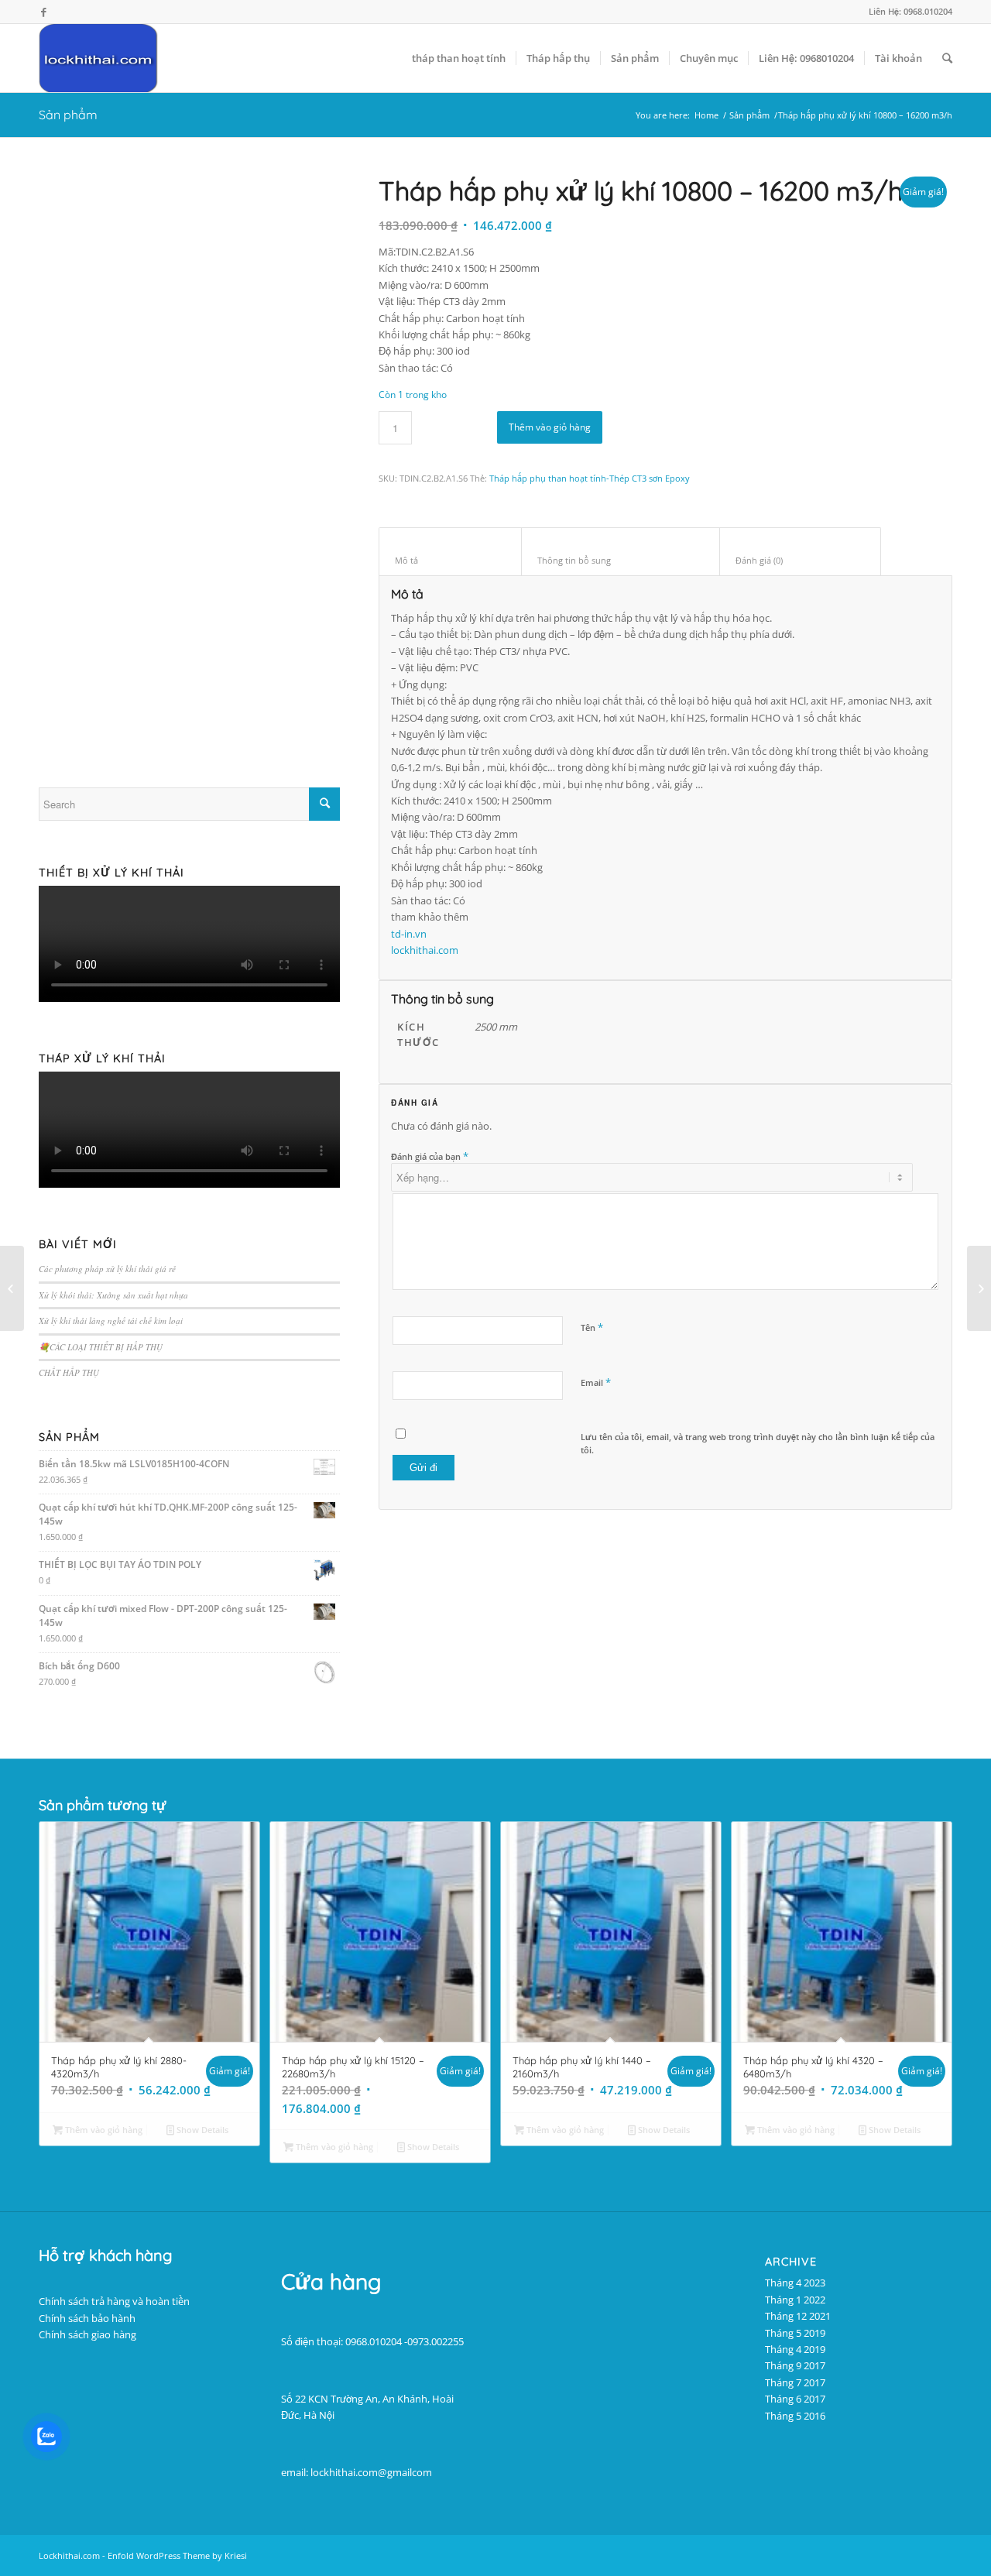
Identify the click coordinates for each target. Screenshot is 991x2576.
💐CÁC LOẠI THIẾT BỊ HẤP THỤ (101, 1347)
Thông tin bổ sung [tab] (621, 560)
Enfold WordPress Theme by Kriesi (177, 2555)
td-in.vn (409, 934)
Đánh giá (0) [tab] (801, 560)
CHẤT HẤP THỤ (69, 1372)
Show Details (201, 2130)
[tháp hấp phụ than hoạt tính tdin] (189, 459)
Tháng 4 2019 (795, 2349)
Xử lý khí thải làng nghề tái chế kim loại (111, 1321)
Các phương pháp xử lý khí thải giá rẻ (107, 1269)
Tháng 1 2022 (795, 2300)
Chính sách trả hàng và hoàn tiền (114, 2301)
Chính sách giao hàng (87, 2334)
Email (596, 1382)
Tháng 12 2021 (798, 2316)
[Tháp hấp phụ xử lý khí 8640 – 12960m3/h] (12, 1288)
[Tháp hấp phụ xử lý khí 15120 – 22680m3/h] (979, 1288)
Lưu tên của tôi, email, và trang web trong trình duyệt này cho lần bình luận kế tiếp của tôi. (758, 1443)
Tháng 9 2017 (795, 2365)
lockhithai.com (425, 950)
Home (706, 115)
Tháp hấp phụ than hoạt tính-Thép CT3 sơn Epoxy (590, 478)
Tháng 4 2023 (795, 2283)
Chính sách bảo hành (87, 2318)
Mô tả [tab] (451, 560)
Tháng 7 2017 (795, 2382)
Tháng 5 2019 (795, 2333)
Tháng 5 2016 (795, 2416)
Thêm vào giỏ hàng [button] (103, 2130)
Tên (592, 1327)
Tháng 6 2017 (795, 2399)
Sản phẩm (68, 115)
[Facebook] (43, 12)
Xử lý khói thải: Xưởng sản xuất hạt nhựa (113, 1295)
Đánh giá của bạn (430, 1156)
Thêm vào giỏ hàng (550, 427)
